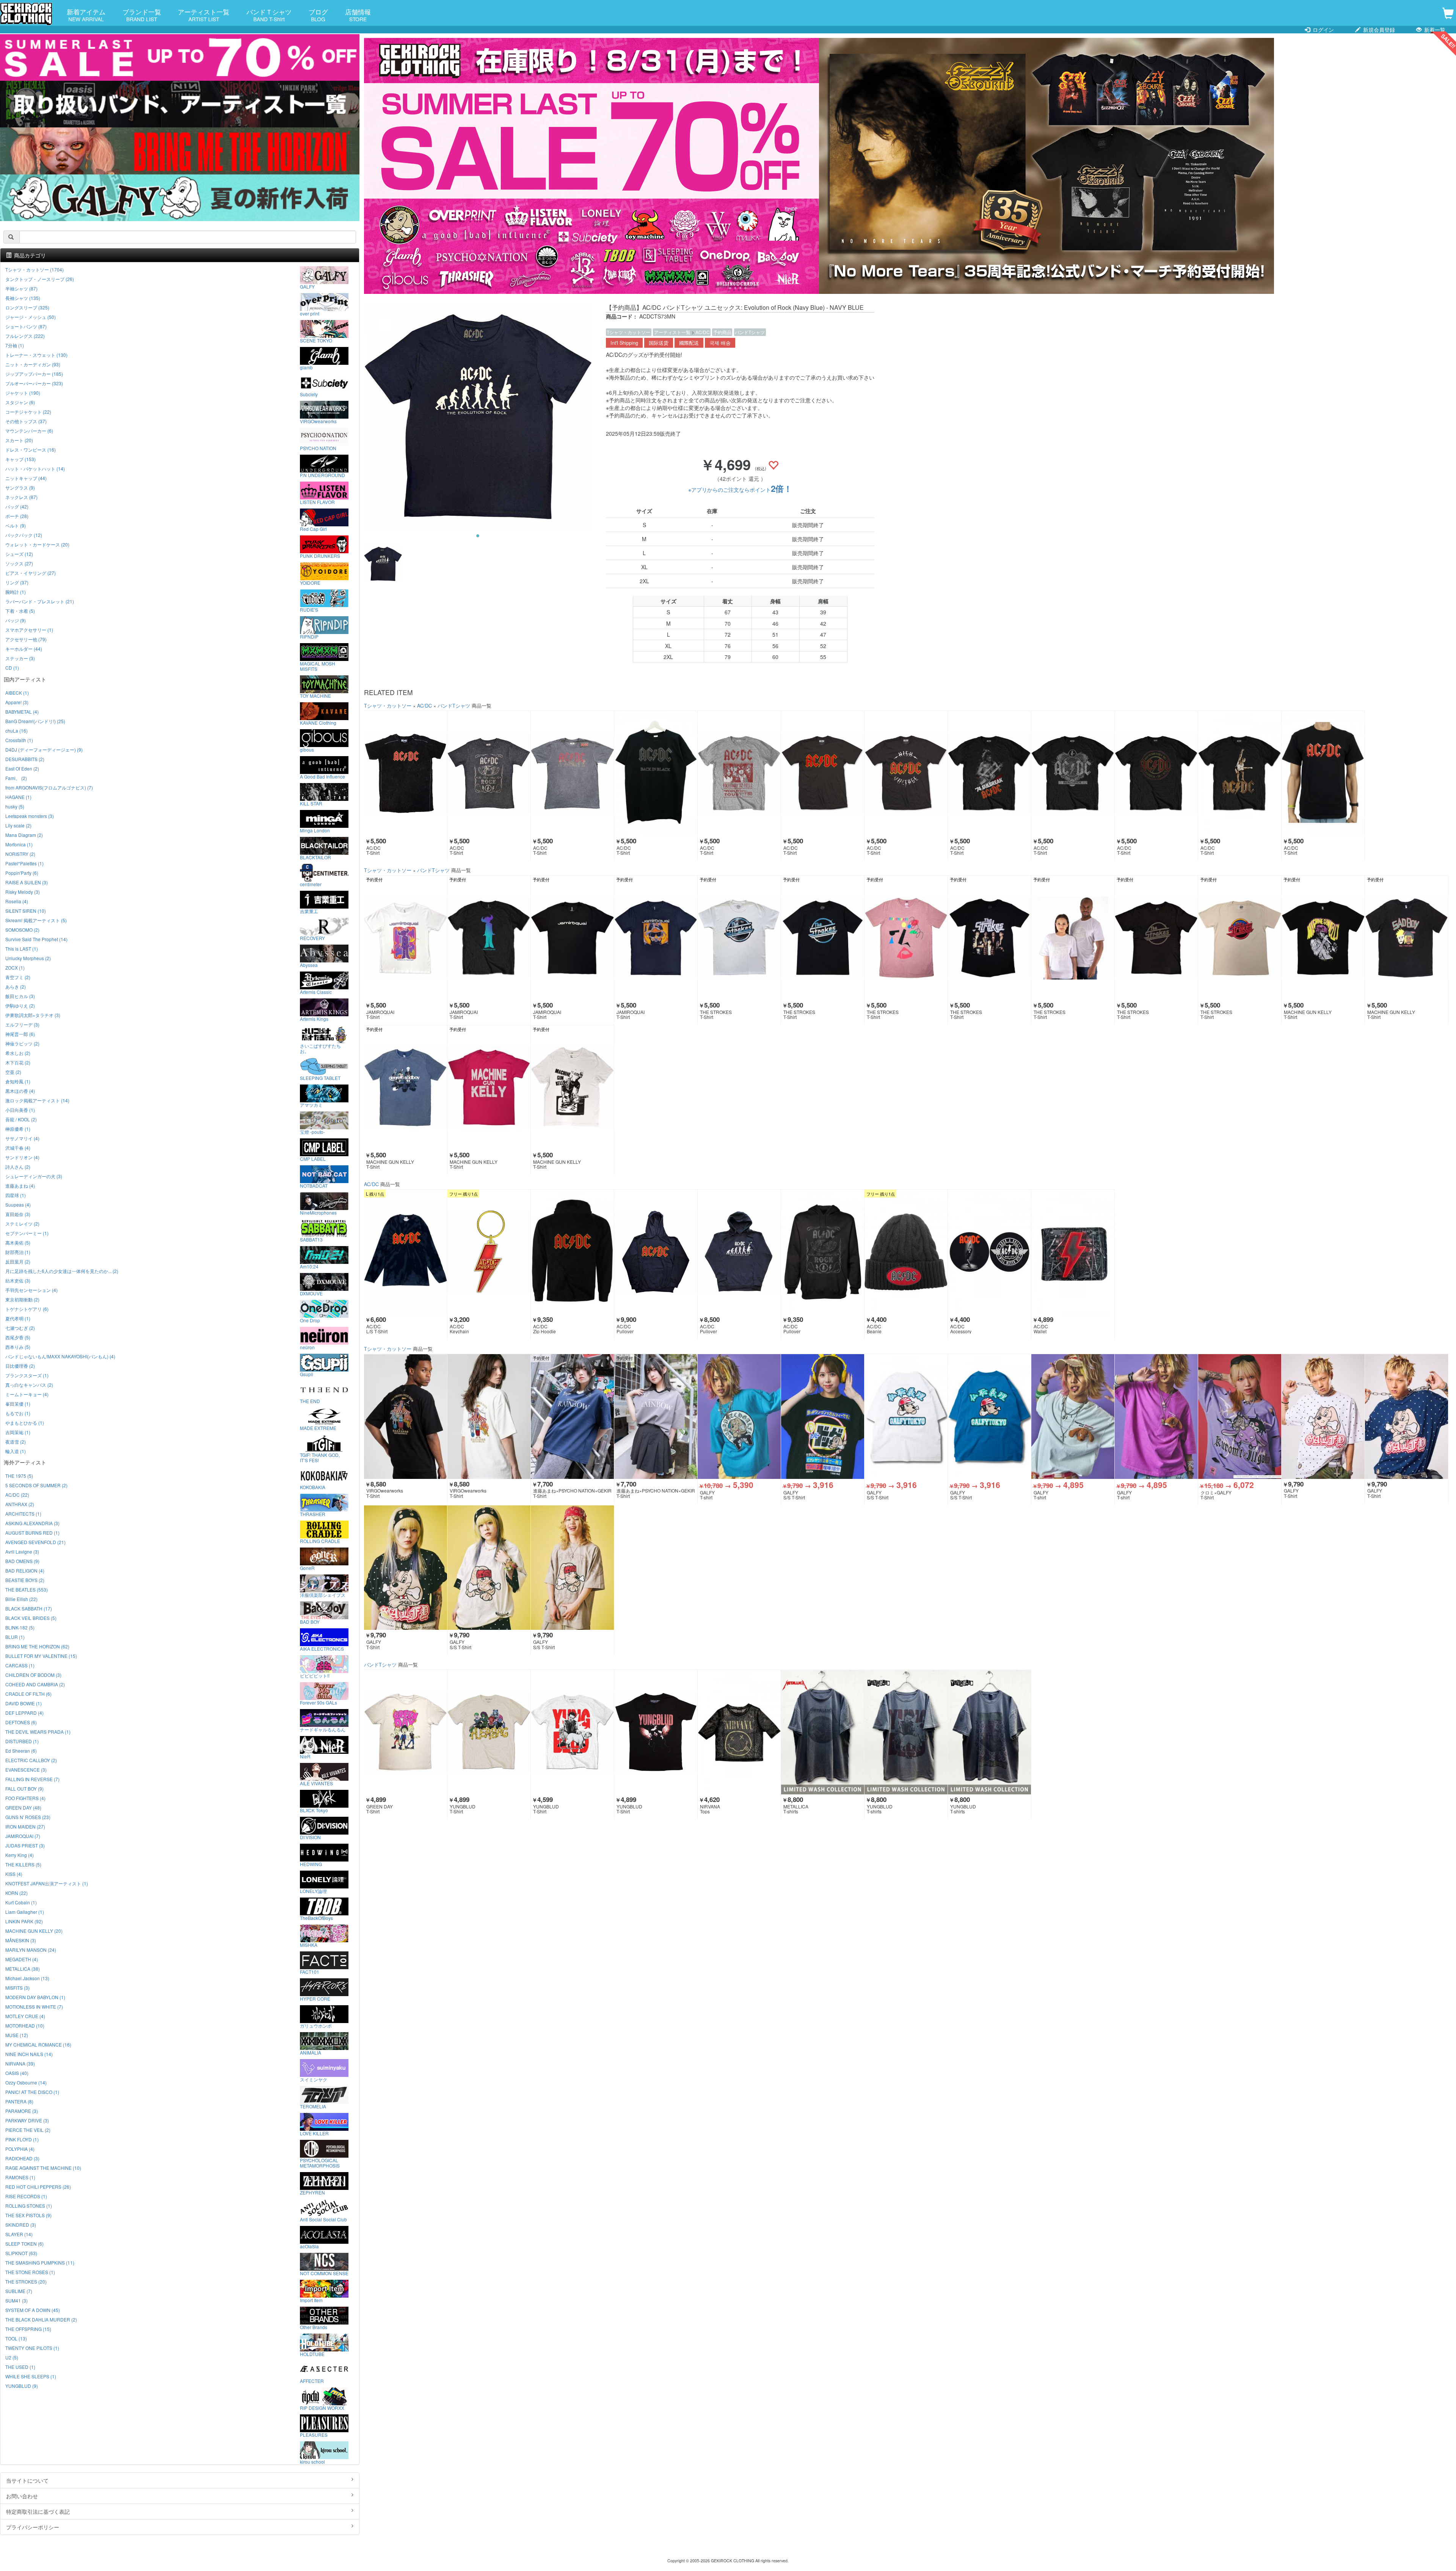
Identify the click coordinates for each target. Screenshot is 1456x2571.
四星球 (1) (16, 1195)
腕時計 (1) (16, 592)
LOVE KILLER (314, 2133)
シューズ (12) (19, 554)
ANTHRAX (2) (20, 1504)
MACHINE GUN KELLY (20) (34, 1931)
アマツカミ (311, 1105)
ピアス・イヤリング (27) (31, 573)
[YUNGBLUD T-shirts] (906, 1732)
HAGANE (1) (18, 797)
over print (310, 313)
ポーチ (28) (17, 516)
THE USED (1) (20, 2367)
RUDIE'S (309, 609)
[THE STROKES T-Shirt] (739, 938)
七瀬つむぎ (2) (20, 1328)
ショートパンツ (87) (26, 326)
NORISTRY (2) (20, 854)
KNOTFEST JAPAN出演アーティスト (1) (47, 1883)
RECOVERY (312, 938)
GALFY (307, 286)
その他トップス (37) (26, 421)
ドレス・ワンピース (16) (31, 450)
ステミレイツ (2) (22, 1224)
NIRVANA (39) (20, 2063)
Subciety (309, 394)
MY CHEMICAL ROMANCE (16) (38, 2044)
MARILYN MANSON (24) (31, 1950)
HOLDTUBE (312, 2354)
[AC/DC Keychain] (489, 1252)
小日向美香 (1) (20, 1110)
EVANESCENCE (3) (26, 1770)
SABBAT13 (311, 1239)
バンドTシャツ (750, 332)
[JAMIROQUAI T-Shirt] (406, 938)
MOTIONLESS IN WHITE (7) (34, 2007)
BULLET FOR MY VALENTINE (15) (41, 1656)
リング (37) (17, 582)
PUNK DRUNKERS (320, 556)
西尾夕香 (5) (18, 1337)
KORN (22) (16, 1893)
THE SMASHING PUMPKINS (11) (40, 2263)
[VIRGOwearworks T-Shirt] (406, 1417)
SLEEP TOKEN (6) (24, 2244)
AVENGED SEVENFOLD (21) (35, 1542)
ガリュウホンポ (316, 2025)
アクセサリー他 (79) (26, 639)
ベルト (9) (16, 525)
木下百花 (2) (18, 1062)
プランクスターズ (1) (27, 1375)
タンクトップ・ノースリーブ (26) (40, 279)
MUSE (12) (17, 2035)
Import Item (311, 2300)
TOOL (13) (16, 2338)
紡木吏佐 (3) (18, 1280)
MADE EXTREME (318, 1428)
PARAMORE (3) (22, 2111)
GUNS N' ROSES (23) (28, 1817)
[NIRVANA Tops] (739, 1732)
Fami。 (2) (16, 778)
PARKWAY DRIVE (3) (27, 2120)
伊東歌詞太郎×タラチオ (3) (33, 1015)
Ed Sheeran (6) (21, 1751)
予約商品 (722, 332)
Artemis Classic (316, 992)
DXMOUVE (311, 1293)
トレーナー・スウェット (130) (36, 355)
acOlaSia (309, 2246)
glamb (306, 367)
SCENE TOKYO (316, 340)
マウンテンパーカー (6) (29, 431)
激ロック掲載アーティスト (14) (37, 1100)
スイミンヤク (314, 2079)
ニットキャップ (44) (26, 478)
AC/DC (703, 332)
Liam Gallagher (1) (25, 1912)
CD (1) (12, 668)
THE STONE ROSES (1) (30, 2272)
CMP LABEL (313, 1158)
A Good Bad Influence (322, 776)
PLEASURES (314, 2434)
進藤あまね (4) (20, 1186)
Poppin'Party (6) (22, 873)
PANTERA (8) (19, 2101)
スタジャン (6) (20, 402)
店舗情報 (358, 15)
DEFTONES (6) (21, 1722)
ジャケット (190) (23, 393)
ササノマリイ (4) (22, 1138)
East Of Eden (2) (22, 768)
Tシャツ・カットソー (628, 332)
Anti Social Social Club (323, 2219)
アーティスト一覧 (204, 15)
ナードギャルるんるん (323, 1729)
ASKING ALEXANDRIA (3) (32, 1523)
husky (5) (15, 806)
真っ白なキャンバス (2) (29, 1385)
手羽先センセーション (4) (31, 1290)
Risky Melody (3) (23, 892)
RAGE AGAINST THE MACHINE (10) (43, 2168)
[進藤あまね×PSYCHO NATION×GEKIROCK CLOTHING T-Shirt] (572, 1417)
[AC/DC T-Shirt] (406, 773)
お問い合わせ (22, 2496)
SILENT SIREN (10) (26, 911)
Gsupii (307, 1374)
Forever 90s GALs (318, 1702)
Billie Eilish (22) (21, 1599)
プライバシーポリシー (33, 2527)
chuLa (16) (16, 731)
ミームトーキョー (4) (27, 1394)
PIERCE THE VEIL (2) (28, 2130)
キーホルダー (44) (24, 649)
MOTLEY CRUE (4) (25, 2016)
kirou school (312, 2461)
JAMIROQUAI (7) (23, 1836)
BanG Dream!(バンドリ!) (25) (35, 721)
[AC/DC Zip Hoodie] (572, 1252)
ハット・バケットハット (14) (35, 469)
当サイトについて (27, 2480)
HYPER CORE (315, 1998)
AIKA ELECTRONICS (322, 1648)
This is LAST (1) (22, 949)
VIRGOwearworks (318, 421)
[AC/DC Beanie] (906, 1252)
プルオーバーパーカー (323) (34, 383)
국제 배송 (720, 343)
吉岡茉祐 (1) (18, 1432)
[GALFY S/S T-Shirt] (823, 1417)
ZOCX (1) (15, 968)
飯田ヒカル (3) (20, 996)
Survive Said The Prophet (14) (36, 939)
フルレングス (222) (25, 336)
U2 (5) (12, 2357)
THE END (310, 1401)
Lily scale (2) (18, 825)
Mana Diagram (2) (24, 835)
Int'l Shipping (624, 343)
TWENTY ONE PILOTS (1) (32, 2348)
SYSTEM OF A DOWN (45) (33, 2310)
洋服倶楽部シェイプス (323, 1595)
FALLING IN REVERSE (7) (32, 1779)
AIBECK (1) (17, 693)
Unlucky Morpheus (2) (28, 958)
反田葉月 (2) (18, 1261)
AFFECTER (312, 2381)
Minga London (315, 830)
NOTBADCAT (314, 1185)
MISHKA (309, 1945)
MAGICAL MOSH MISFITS (318, 666)
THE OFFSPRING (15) (28, 2329)
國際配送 (689, 343)
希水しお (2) (18, 1053)
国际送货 (659, 343)
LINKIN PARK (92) (24, 1921)
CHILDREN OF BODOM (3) (33, 1675)
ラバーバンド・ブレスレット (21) (40, 601)
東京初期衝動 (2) (22, 1299)
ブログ (318, 15)
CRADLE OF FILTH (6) (28, 1694)
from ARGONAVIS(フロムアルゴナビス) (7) (49, 787)
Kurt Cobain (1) (21, 1902)
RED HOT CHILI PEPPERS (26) (38, 2187)
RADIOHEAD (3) (22, 2158)
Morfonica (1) (19, 844)
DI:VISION (310, 1837)
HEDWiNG (311, 1864)
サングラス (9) (20, 487)
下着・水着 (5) (20, 611)
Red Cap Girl (313, 529)
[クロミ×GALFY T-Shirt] (1240, 1417)
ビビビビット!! (315, 1675)
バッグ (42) (17, 506)
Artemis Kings (314, 1019)
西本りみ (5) (18, 1347)
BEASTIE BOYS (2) (25, 1580)
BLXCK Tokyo (314, 1810)
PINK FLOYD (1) (22, 2139)
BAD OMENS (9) (22, 1561)
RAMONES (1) (20, 2177)
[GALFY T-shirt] (739, 1417)
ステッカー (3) (20, 658)
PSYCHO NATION (318, 448)
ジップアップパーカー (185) (34, 374)
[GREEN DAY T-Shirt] (406, 1732)
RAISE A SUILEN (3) (27, 882)
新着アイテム (86, 15)
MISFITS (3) (17, 1988)
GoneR (307, 1568)
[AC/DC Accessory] (989, 1252)
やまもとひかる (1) (25, 1423)
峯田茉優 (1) (18, 1404)
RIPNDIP (309, 636)
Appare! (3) (17, 702)
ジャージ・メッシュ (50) (31, 317)
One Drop (310, 1320)
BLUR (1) (15, 1637)
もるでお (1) (18, 1413)
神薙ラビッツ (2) (22, 1043)
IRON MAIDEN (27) (25, 1826)
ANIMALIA (311, 2052)
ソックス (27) (19, 563)
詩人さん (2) (18, 1167)
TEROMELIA (313, 2106)
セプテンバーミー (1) (27, 1233)
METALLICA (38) (23, 1969)
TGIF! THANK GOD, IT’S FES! (320, 1457)
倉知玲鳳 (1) (18, 1081)
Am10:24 (309, 1266)
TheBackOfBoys (316, 1918)
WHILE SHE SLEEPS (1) (31, 2376)
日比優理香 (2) (20, 1366)
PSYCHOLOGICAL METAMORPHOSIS (320, 2163)
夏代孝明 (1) (18, 1318)
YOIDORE (310, 582)
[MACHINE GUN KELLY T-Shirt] (1323, 938)
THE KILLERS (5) (23, 1864)
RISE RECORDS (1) (26, 2196)
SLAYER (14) (19, 2234)
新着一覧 (1434, 30)
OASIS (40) (17, 2073)
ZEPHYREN (312, 2192)
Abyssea (309, 965)
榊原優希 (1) (18, 1129)
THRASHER (313, 1514)
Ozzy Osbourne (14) (26, 2082)
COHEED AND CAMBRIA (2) (35, 1684)
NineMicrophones (318, 1212)
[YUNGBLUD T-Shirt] (489, 1732)
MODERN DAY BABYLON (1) (35, 1997)
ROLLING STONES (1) (29, 2206)
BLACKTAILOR (315, 857)
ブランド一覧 (142, 15)
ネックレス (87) (21, 497)
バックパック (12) (24, 535)
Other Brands (314, 2327)
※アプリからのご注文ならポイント (740, 490)
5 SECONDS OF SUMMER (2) (36, 1485)
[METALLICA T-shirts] (823, 1732)
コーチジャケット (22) (28, 412)
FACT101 (310, 1971)
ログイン (1323, 30)
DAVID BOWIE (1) (24, 1703)
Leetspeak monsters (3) (30, 816)
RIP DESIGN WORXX (322, 2408)
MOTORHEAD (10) (25, 2026)
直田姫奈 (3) (18, 1214)
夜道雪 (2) (16, 1442)
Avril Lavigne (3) (22, 1552)
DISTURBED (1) (22, 1741)
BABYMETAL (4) (22, 712)
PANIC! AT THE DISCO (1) (32, 2092)
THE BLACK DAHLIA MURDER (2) (41, 2319)
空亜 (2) (13, 1072)
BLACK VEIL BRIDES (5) (31, 1618)
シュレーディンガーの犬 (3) (34, 1176)
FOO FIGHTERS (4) (25, 1798)
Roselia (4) (17, 901)
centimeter (311, 884)
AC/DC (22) (17, 1495)
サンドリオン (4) (22, 1157)
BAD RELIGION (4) (25, 1570)
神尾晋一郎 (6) (20, 1034)
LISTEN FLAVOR (317, 502)
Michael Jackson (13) (27, 1978)
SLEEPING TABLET (320, 1078)
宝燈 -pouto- (312, 1132)
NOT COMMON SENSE (324, 2273)
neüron (307, 1347)
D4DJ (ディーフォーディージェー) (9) (44, 749)
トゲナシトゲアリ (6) (27, 1309)
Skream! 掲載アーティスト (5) (36, 920)
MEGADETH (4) (22, 1959)
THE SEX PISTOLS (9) (28, 2215)
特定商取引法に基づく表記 (38, 2511)
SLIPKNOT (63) (21, 2253)
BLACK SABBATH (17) (29, 1608)
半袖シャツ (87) (21, 288)
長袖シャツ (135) (23, 298)
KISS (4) (14, 1874)
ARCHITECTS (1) (23, 1514)
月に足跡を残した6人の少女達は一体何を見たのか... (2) (62, 1271)
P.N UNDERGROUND (322, 475)
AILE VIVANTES (316, 1783)
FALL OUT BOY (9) (24, 1789)
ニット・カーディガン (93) (33, 364)
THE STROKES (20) (26, 2281)
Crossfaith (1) (19, 740)
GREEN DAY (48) (23, 1807)
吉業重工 (309, 911)
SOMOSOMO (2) (22, 930)
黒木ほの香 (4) (20, 1091)
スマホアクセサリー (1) (29, 630)
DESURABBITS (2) (25, 759)
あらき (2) (16, 986)
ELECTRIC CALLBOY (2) (31, 1760)
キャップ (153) (20, 459)
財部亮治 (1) (18, 1252)
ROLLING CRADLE (320, 1541)
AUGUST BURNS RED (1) (32, 1533)
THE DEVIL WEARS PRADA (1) (38, 1732)
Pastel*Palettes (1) (24, 863)
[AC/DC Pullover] (656, 1252)
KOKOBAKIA (313, 1487)
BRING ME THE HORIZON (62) (37, 1646)
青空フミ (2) (18, 977)
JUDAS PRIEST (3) (25, 1845)
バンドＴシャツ (269, 15)
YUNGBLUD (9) (22, 2386)
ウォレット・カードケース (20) (37, 544)
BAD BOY (310, 1621)
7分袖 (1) (15, 345)
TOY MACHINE (315, 695)
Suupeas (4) (18, 1205)
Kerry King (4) (20, 1855)
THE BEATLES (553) (27, 1589)
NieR (305, 1756)
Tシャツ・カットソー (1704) (35, 269)
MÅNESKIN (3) (21, 1940)
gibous (307, 749)
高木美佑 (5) (18, 1242)
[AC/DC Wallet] (1073, 1252)
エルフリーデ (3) (22, 1024)
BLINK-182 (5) (20, 1627)
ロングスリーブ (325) (27, 307)
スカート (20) (19, 440)
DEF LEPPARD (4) (24, 1713)
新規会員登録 (1378, 30)
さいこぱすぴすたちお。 (320, 1048)
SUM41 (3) (16, 2300)
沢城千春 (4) (18, 1148)
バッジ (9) (16, 620)
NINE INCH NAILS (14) (29, 2054)
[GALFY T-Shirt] (1323, 1417)
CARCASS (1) (20, 1665)
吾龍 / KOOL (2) (21, 1119)
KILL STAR (311, 803)
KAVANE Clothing (318, 722)
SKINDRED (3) (21, 2225)
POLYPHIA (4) (20, 2149)
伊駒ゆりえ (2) (20, 1005)
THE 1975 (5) (19, 1476)
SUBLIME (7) (19, 2291)
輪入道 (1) (16, 1451)
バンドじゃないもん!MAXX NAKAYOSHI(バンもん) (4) (60, 1356)
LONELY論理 (313, 1891)
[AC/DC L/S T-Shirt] (406, 1252)
